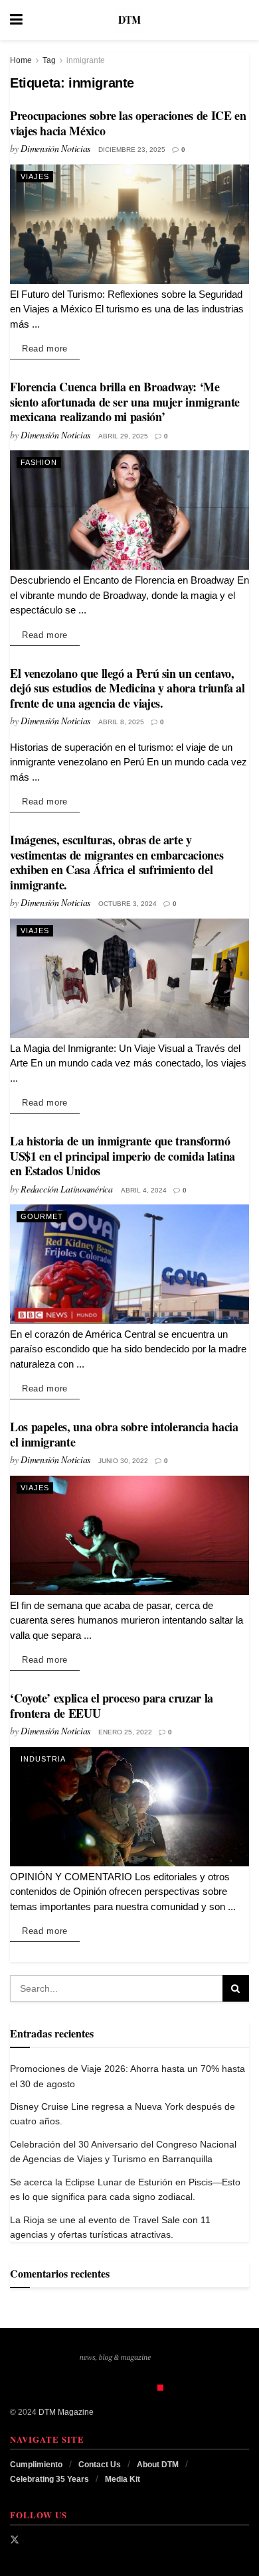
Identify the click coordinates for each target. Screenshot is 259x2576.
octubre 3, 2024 (128, 904)
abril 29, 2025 (123, 436)
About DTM (158, 2465)
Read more (51, 348)
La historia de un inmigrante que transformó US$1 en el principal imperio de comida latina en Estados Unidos (123, 1156)
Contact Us (100, 2465)
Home (21, 60)
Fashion (39, 462)
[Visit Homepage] (129, 20)
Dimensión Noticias (55, 148)
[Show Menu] (16, 20)
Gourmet (42, 1216)
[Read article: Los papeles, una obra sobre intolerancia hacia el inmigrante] (129, 1535)
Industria (43, 1759)
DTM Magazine (66, 2412)
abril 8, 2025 (121, 722)
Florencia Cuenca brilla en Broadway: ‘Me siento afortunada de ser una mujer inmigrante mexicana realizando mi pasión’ (125, 402)
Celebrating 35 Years (49, 2479)
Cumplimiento (36, 2465)
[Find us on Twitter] (15, 2540)
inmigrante (86, 60)
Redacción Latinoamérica (67, 1189)
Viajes (35, 176)
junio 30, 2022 (123, 1461)
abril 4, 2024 (144, 1190)
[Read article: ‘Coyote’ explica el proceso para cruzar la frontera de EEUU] (129, 1807)
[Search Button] (242, 20)
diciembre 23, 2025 (132, 150)
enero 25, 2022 (125, 1732)
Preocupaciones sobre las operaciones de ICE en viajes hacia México (128, 123)
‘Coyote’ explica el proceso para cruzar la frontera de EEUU (112, 1706)
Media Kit (123, 2479)
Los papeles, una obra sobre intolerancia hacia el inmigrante (124, 1434)
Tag (49, 60)
